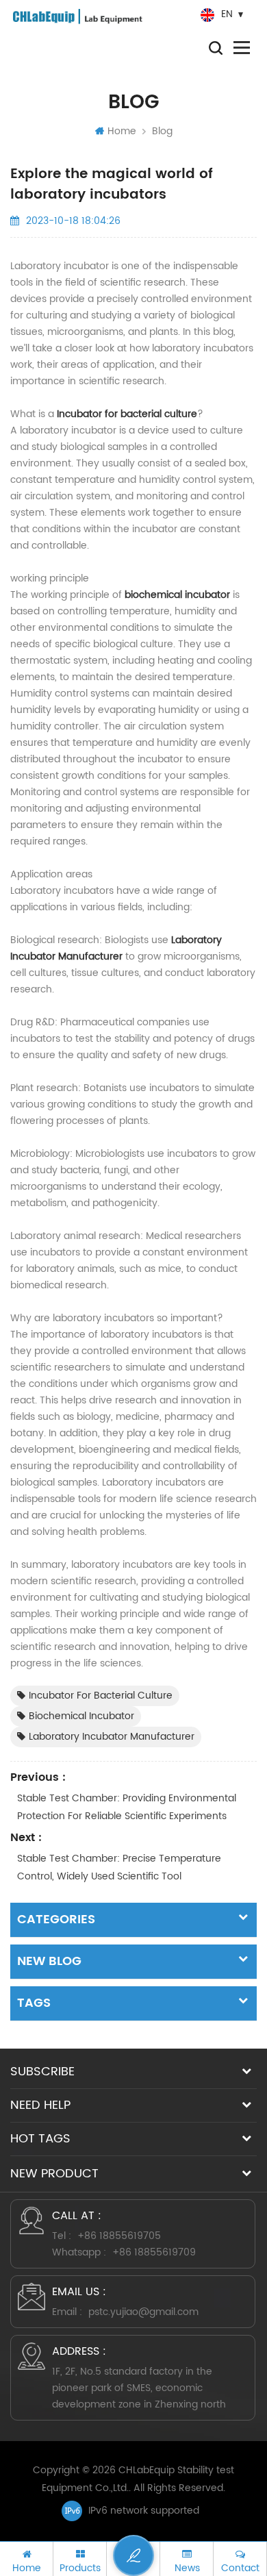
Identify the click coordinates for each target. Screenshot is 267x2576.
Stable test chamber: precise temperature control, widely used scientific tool (119, 1867)
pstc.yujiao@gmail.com (143, 2312)
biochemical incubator (177, 595)
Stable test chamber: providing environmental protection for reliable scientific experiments (127, 1807)
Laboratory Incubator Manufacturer (116, 948)
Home (122, 131)
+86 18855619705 (119, 2236)
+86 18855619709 (154, 2252)
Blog (162, 131)
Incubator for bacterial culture (127, 414)
